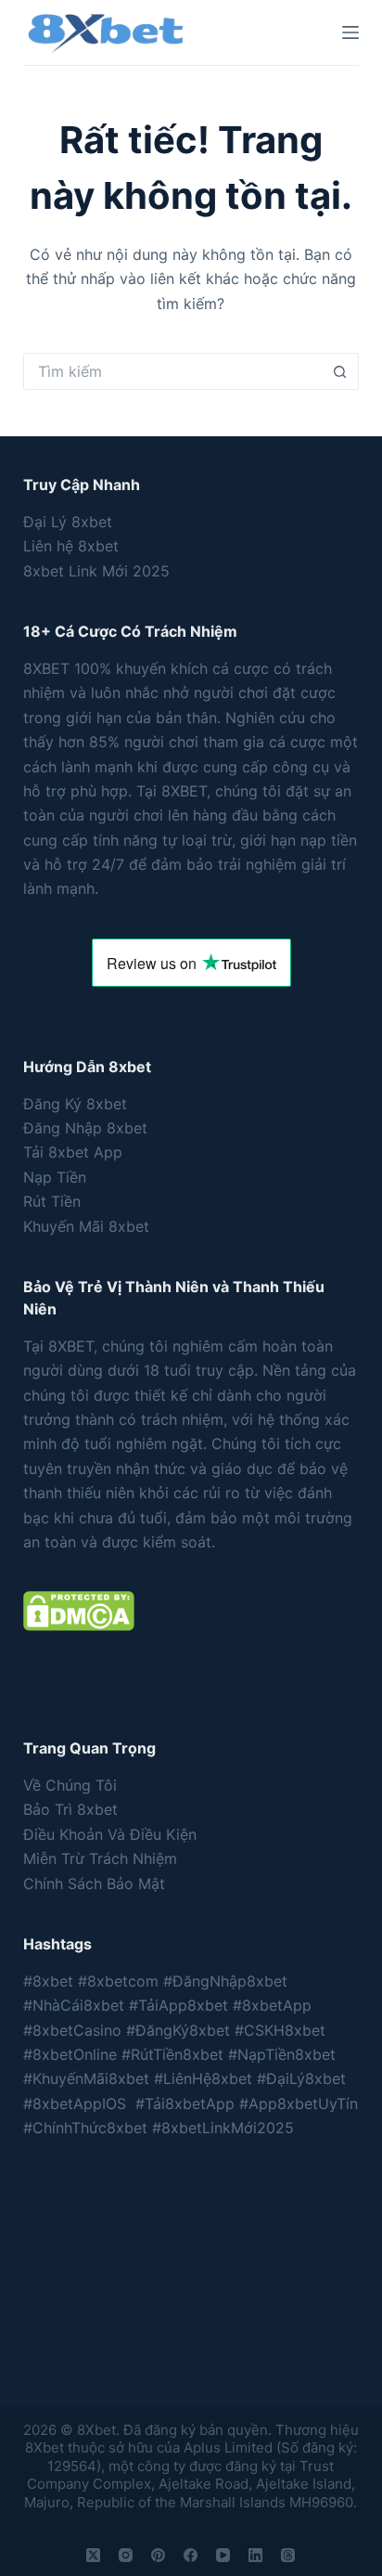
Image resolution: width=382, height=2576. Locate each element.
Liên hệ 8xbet (71, 546)
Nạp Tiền (55, 1177)
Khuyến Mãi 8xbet (86, 1226)
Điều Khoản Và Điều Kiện (110, 1834)
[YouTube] (223, 2555)
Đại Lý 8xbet (68, 522)
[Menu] (350, 32)
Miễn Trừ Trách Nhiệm (100, 1858)
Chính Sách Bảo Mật (94, 1883)
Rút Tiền (52, 1201)
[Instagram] (126, 2555)
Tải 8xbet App (73, 1152)
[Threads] (288, 2555)
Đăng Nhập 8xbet (85, 1128)
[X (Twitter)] (93, 2555)
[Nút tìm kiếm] (340, 371)
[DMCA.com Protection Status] (79, 1610)
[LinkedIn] (255, 2555)
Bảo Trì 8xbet (70, 1809)
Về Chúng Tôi (70, 1785)
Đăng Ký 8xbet (75, 1104)
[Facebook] (191, 2555)
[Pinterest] (158, 2555)
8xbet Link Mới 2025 (96, 571)
